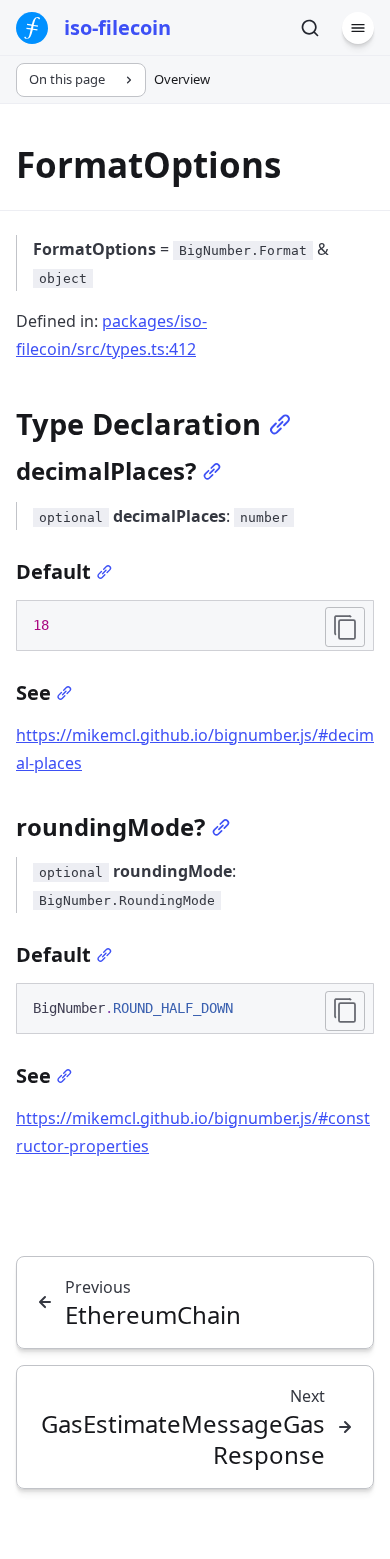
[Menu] (358, 28)
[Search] (310, 28)
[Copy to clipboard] (345, 627)
